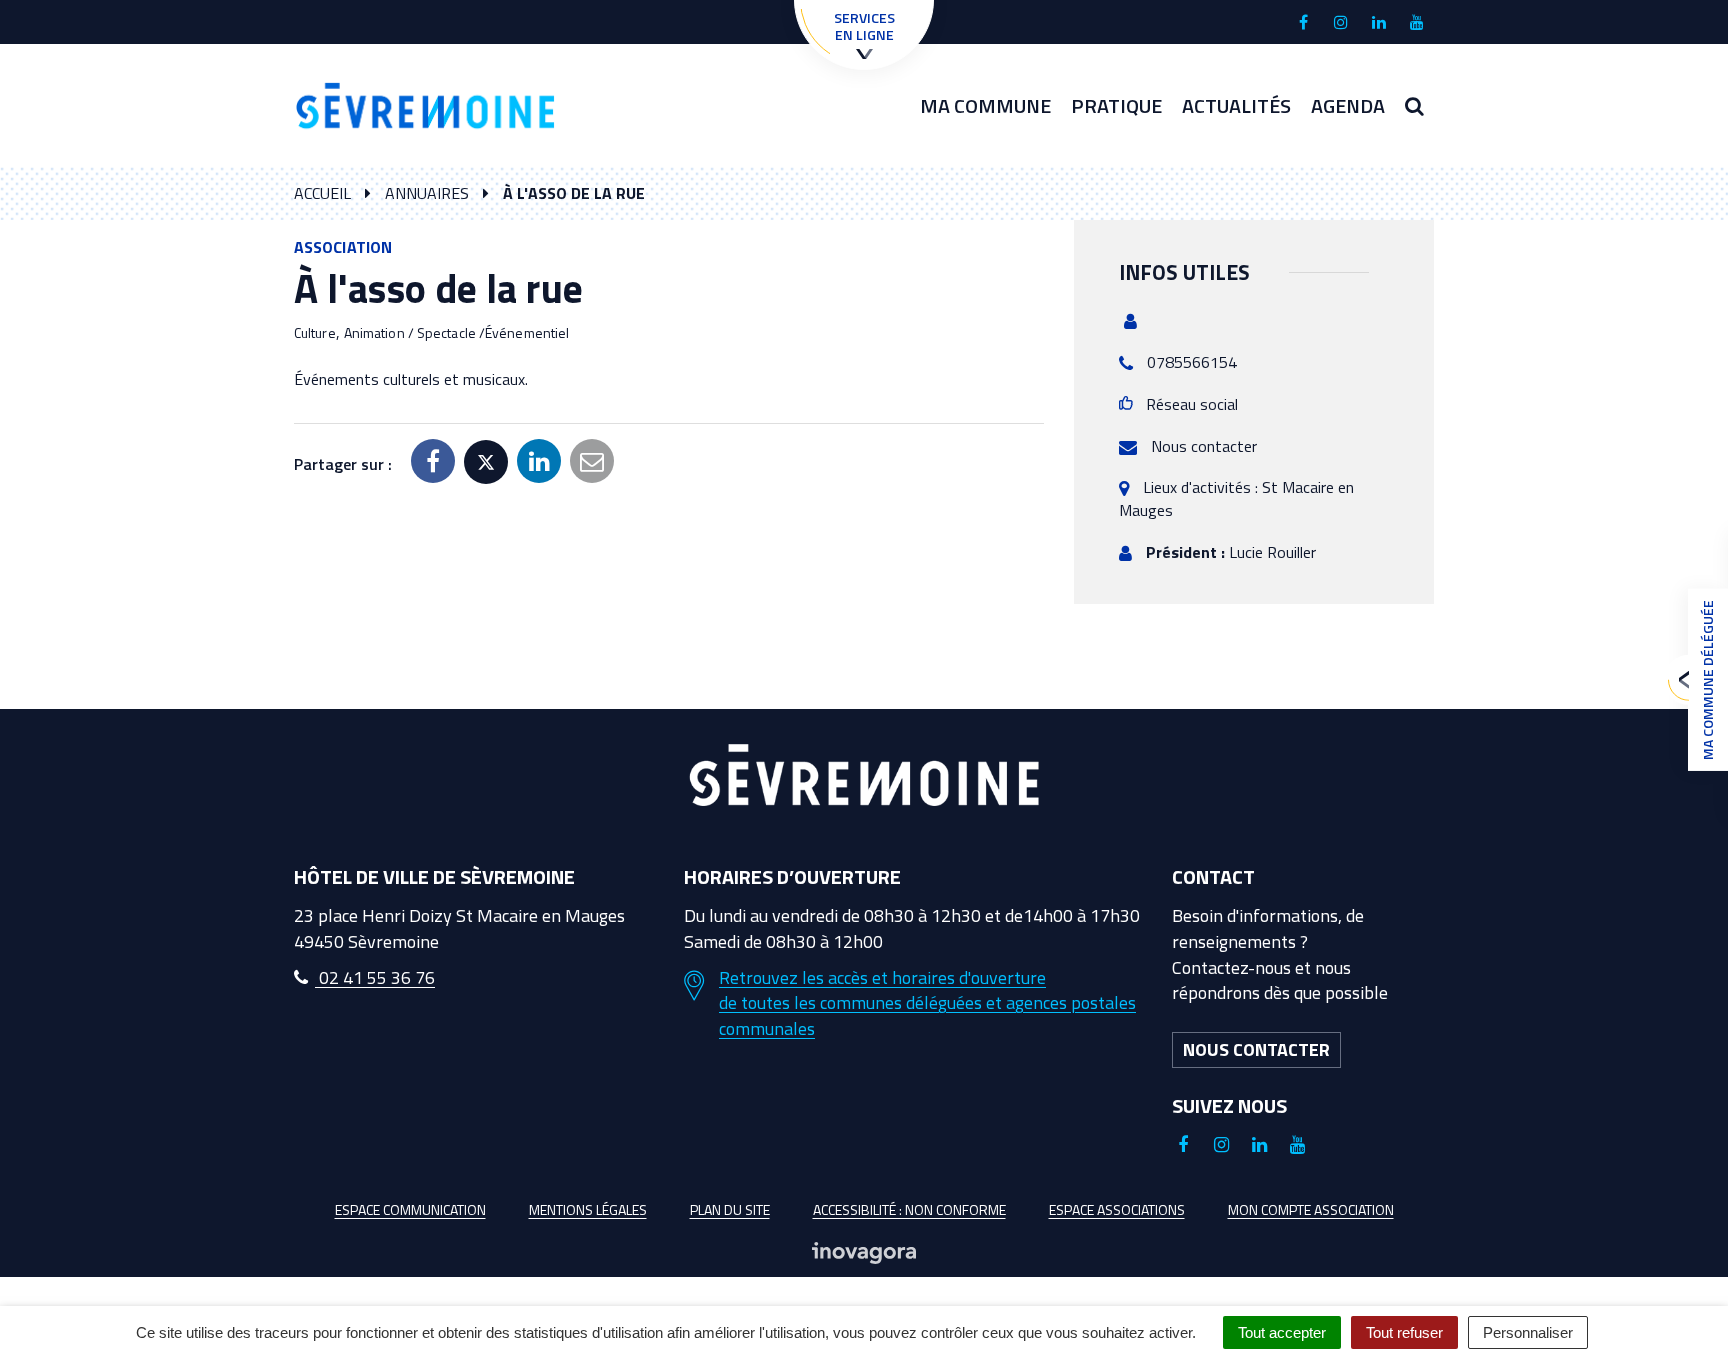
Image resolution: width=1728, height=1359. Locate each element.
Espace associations (1117, 1209)
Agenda (1348, 105)
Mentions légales (588, 1209)
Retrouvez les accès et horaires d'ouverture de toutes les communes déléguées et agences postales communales (927, 1003)
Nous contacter (1204, 446)
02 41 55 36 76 (375, 977)
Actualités (1236, 105)
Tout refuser (1404, 1332)
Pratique (1116, 105)
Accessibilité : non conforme (909, 1209)
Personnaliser (1528, 1332)
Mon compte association (1311, 1209)
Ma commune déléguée (1707, 680)
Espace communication (410, 1209)
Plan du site (730, 1209)
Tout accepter (1282, 1332)
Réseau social (1192, 404)
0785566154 (1192, 362)
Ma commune (985, 105)
